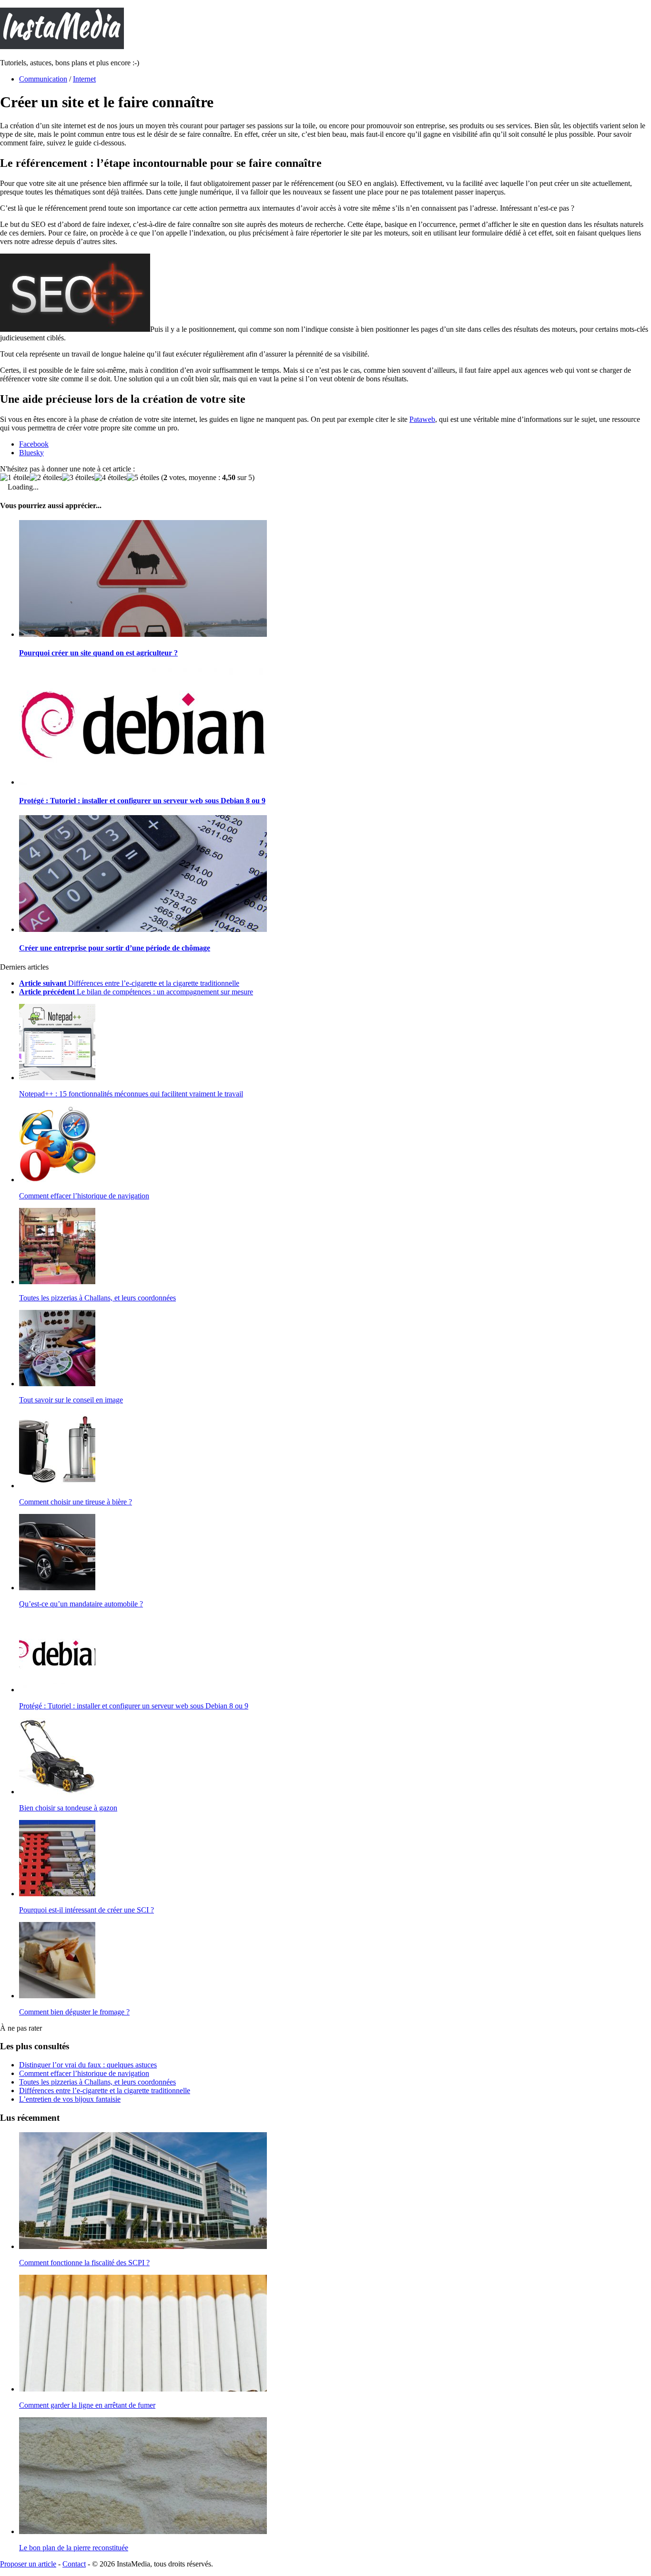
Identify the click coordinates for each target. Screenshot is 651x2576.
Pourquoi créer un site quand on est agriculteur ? (98, 653)
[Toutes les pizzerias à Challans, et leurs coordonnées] (57, 1282)
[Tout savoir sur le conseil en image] (57, 1384)
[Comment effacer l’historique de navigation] (57, 1180)
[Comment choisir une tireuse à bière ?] (57, 1486)
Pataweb (422, 419)
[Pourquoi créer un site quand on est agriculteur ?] (143, 634)
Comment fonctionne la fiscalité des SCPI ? (84, 2263)
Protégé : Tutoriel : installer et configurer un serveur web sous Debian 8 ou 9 (142, 801)
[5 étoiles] (143, 478)
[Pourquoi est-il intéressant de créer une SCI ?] (57, 1894)
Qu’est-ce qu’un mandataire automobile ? (81, 1604)
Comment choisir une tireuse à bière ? (76, 1502)
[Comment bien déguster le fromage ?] (57, 1996)
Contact (74, 2564)
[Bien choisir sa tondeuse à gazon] (57, 1792)
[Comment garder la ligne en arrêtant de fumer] (143, 2389)
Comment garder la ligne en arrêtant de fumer (87, 2405)
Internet (84, 79)
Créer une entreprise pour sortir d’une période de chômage (115, 948)
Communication (43, 79)
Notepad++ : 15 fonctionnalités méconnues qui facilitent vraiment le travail (131, 1094)
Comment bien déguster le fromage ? (74, 2012)
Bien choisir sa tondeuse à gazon (68, 1808)
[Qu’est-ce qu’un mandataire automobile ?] (57, 1588)
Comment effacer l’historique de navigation (84, 1196)
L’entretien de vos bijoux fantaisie (70, 2099)
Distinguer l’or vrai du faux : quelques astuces (88, 2065)
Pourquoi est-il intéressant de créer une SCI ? (86, 1910)
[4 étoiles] (111, 478)
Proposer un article (28, 2564)
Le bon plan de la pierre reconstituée (74, 2548)
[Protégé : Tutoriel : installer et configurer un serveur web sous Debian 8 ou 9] (143, 782)
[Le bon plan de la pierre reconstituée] (143, 2531)
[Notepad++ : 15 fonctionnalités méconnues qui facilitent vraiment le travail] (57, 1078)
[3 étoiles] (78, 478)
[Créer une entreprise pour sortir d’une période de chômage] (143, 929)
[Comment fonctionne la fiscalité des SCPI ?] (143, 2246)
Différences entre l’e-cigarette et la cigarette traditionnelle (105, 2090)
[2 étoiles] (46, 478)
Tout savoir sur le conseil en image (71, 1400)
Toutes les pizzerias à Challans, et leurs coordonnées (97, 1298)
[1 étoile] (15, 478)
